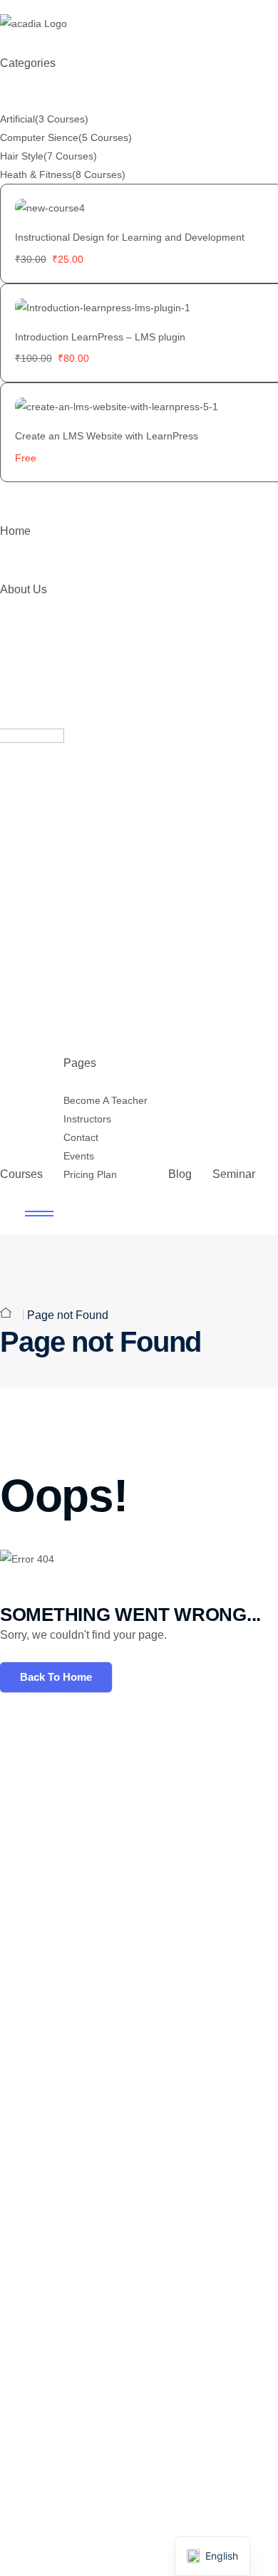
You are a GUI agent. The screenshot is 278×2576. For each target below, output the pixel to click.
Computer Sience (66, 137)
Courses (21, 1174)
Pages (80, 1063)
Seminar (234, 1174)
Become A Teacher (105, 1100)
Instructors (87, 1119)
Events (79, 1156)
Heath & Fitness (63, 174)
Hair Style (48, 156)
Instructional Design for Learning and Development (130, 237)
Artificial (44, 119)
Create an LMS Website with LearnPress (107, 436)
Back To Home (56, 1677)
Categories (28, 63)
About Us (24, 589)
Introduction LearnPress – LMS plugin (100, 337)
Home (15, 531)
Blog (180, 1174)
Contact (81, 1137)
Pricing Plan (90, 1174)
